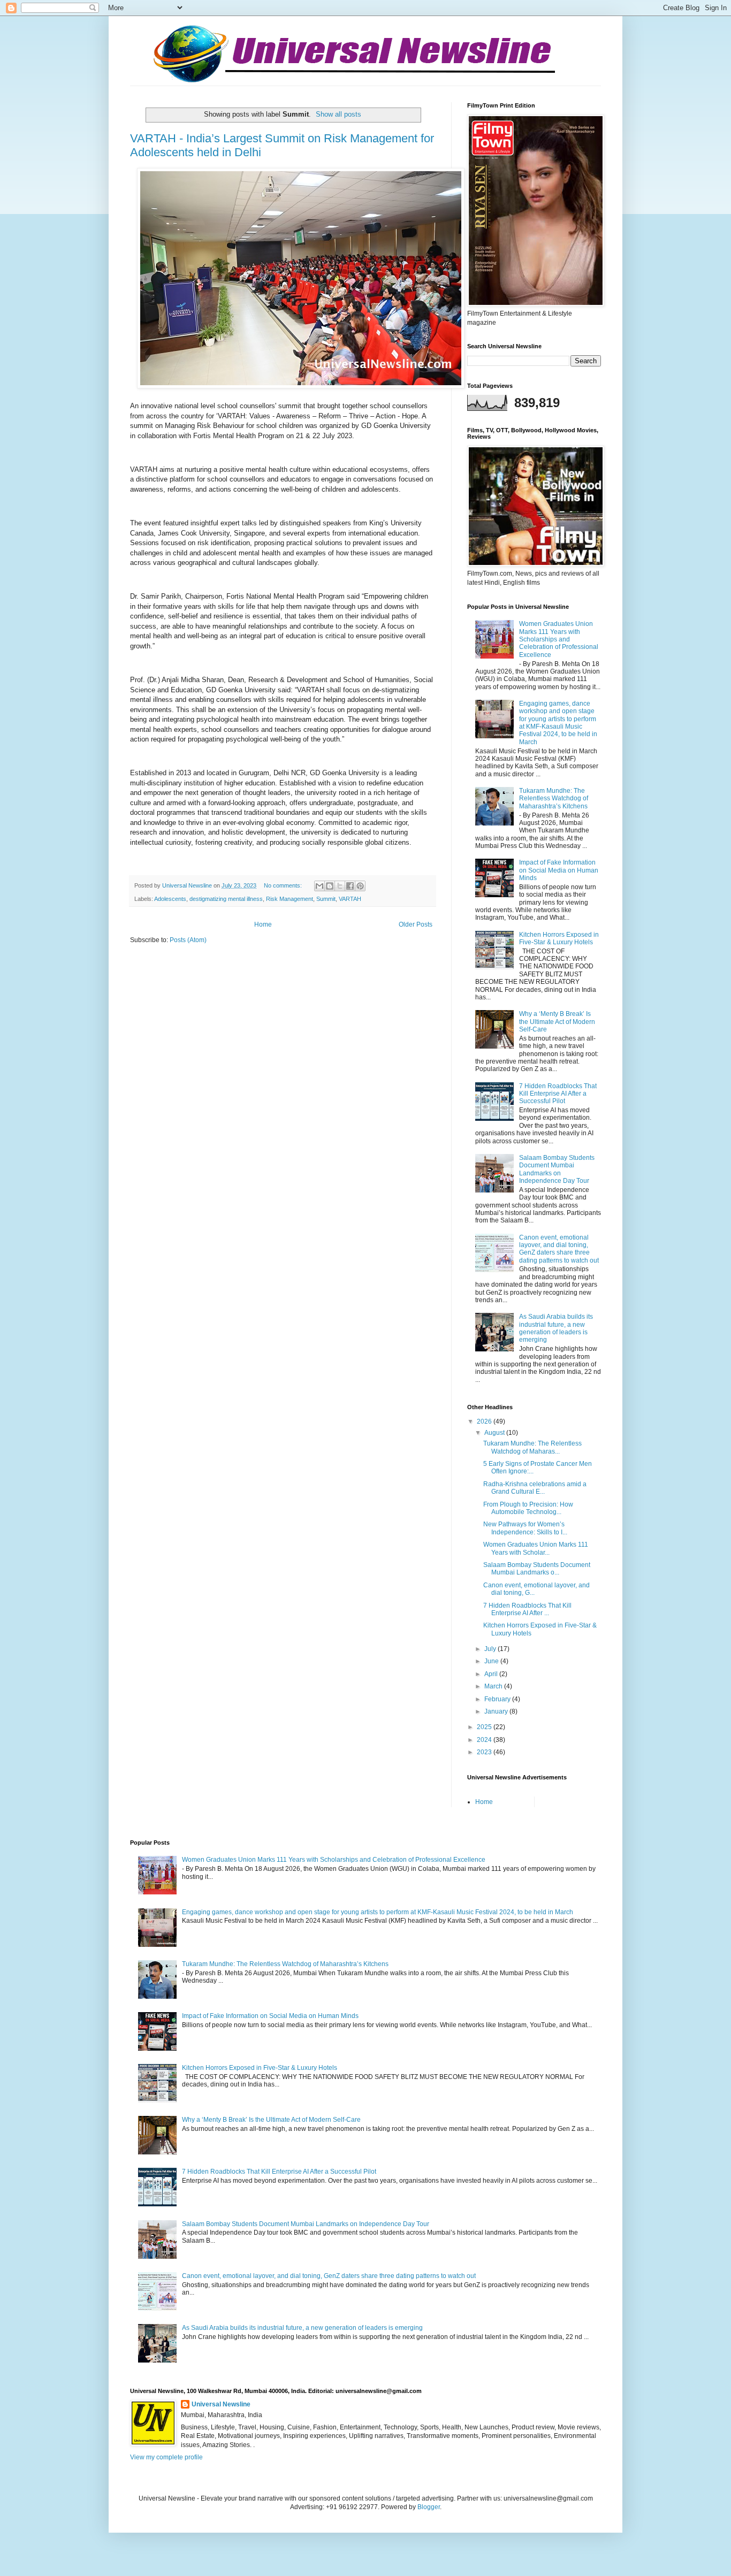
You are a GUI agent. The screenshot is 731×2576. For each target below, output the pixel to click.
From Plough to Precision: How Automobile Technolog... (528, 1508)
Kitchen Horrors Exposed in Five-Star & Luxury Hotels (559, 938)
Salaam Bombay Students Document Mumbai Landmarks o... (537, 1569)
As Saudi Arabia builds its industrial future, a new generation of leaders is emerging (556, 1328)
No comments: (284, 885)
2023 (485, 1752)
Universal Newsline (221, 2404)
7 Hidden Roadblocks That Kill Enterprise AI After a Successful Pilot (558, 1094)
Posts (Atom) (188, 940)
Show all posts (338, 114)
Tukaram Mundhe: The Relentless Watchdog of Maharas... (532, 1447)
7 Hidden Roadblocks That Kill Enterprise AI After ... (527, 1609)
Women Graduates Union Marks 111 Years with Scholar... (536, 1548)
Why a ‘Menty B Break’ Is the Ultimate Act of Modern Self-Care (557, 1022)
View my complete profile (166, 2457)
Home (263, 924)
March (494, 1686)
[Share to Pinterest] (360, 886)
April (492, 1674)
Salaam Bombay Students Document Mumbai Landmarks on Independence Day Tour (557, 1169)
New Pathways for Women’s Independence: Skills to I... (525, 1528)
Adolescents (170, 899)
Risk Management (290, 899)
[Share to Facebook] (350, 886)
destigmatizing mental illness (226, 899)
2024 (485, 1740)
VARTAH (350, 899)
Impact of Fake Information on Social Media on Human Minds (559, 870)
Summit (326, 899)
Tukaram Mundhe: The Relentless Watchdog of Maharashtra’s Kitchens (554, 798)
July (491, 1649)
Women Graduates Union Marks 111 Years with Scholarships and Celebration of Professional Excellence (559, 639)
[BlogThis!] (330, 886)
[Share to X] (340, 886)
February (498, 1699)
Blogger (429, 2507)
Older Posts (416, 924)
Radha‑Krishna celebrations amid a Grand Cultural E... (535, 1488)
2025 (485, 1727)
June (492, 1661)
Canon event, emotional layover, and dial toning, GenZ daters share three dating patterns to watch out (559, 1249)
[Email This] (319, 886)
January (497, 1711)
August (495, 1433)
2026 (485, 1421)
